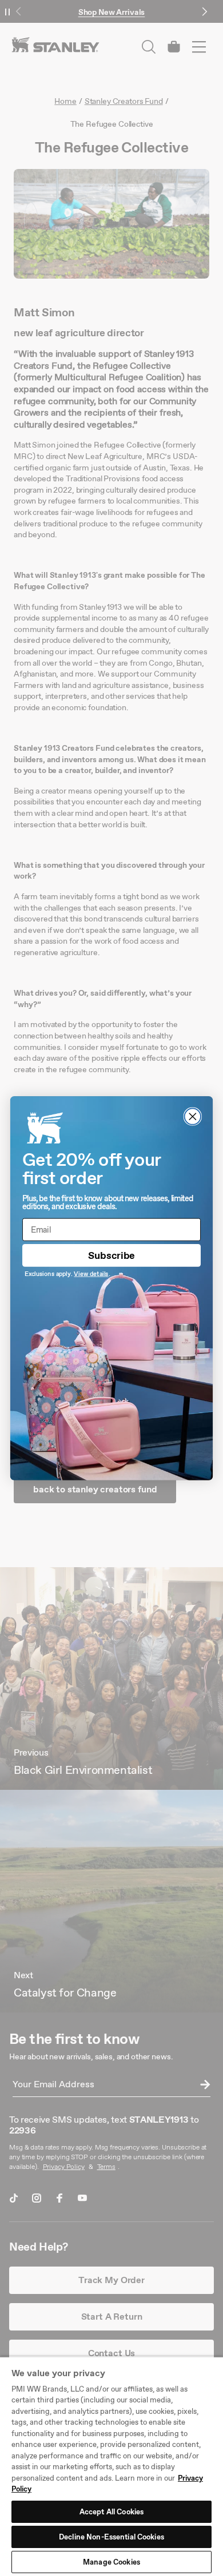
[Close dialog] (193, 1116)
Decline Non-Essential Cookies (111, 2537)
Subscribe (111, 1255)
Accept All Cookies (111, 2512)
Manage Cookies (111, 2562)
